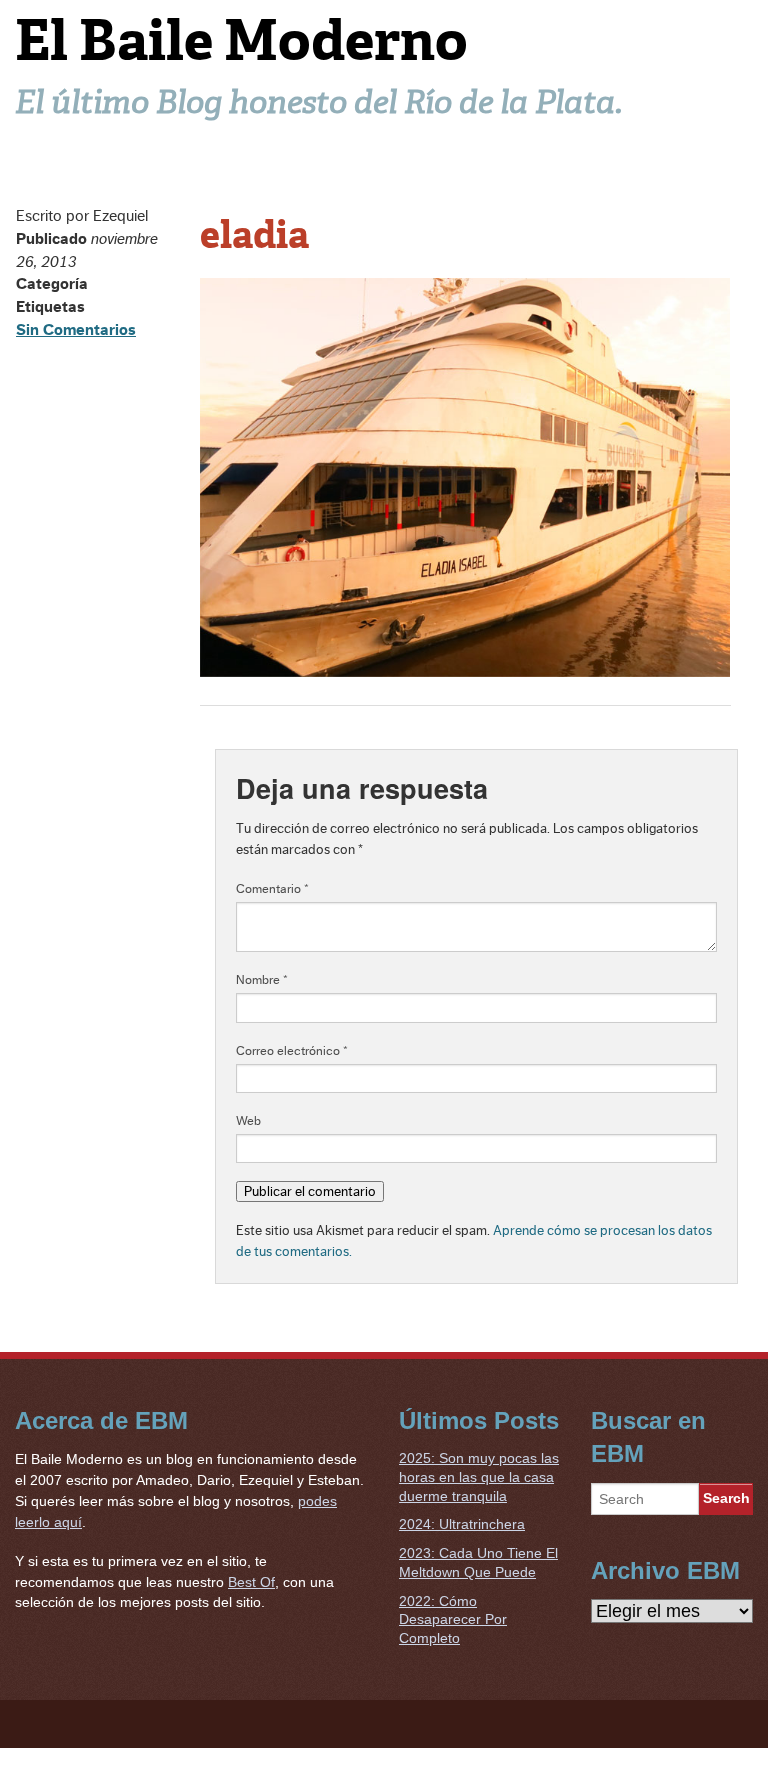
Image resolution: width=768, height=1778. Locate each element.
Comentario (272, 889)
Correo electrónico (292, 1051)
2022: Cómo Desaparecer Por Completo (453, 1619)
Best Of (251, 1582)
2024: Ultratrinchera (462, 1524)
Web (248, 1121)
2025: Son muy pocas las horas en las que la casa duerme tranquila (479, 1476)
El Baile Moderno (241, 40)
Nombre (262, 980)
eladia (254, 235)
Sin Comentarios (76, 330)
